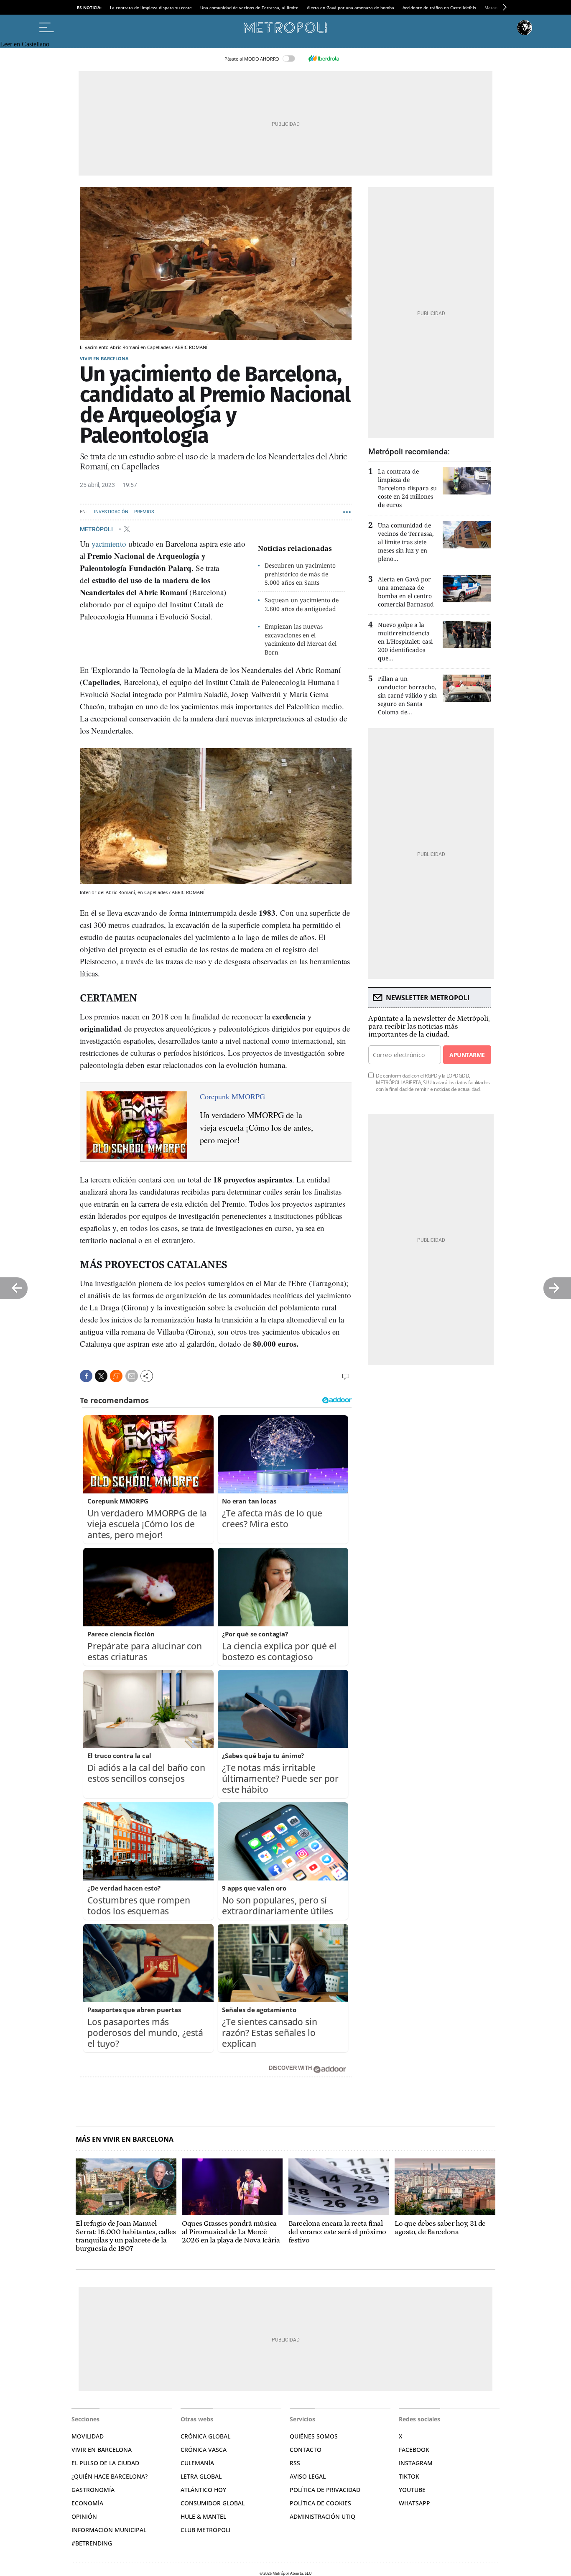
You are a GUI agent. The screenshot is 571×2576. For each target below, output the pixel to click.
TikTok (409, 2476)
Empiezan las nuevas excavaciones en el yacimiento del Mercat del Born (301, 639)
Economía (87, 2503)
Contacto (306, 2450)
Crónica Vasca (204, 2450)
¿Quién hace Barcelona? (110, 2476)
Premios (144, 512)
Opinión (84, 2516)
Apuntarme (467, 1055)
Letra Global (201, 2476)
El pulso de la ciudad (105, 2463)
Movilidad (88, 2436)
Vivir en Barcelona (104, 358)
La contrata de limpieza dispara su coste (151, 8)
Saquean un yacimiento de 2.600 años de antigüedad (302, 604)
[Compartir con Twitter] (101, 1376)
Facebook (414, 2450)
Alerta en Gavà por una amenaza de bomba (351, 8)
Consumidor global (213, 2503)
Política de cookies (320, 2503)
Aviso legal (308, 2476)
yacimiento (109, 544)
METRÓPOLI (97, 529)
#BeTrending (92, 2543)
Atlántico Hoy (203, 2490)
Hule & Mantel (203, 2516)
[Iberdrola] (324, 59)
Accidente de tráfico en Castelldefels (439, 8)
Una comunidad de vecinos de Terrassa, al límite (249, 8)
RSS (295, 2463)
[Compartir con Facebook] (86, 1376)
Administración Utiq (322, 2516)
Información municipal (109, 2530)
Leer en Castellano (25, 44)
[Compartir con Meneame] (116, 1376)
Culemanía (197, 2463)
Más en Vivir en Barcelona (125, 2139)
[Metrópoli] (285, 28)
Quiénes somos (314, 2436)
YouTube (412, 2490)
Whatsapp (414, 2503)
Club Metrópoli (205, 2530)
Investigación (111, 512)
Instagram (416, 2463)
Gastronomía (93, 2490)
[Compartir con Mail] (132, 1376)
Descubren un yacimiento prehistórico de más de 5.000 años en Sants (300, 574)
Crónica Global (205, 2436)
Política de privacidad (325, 2490)
